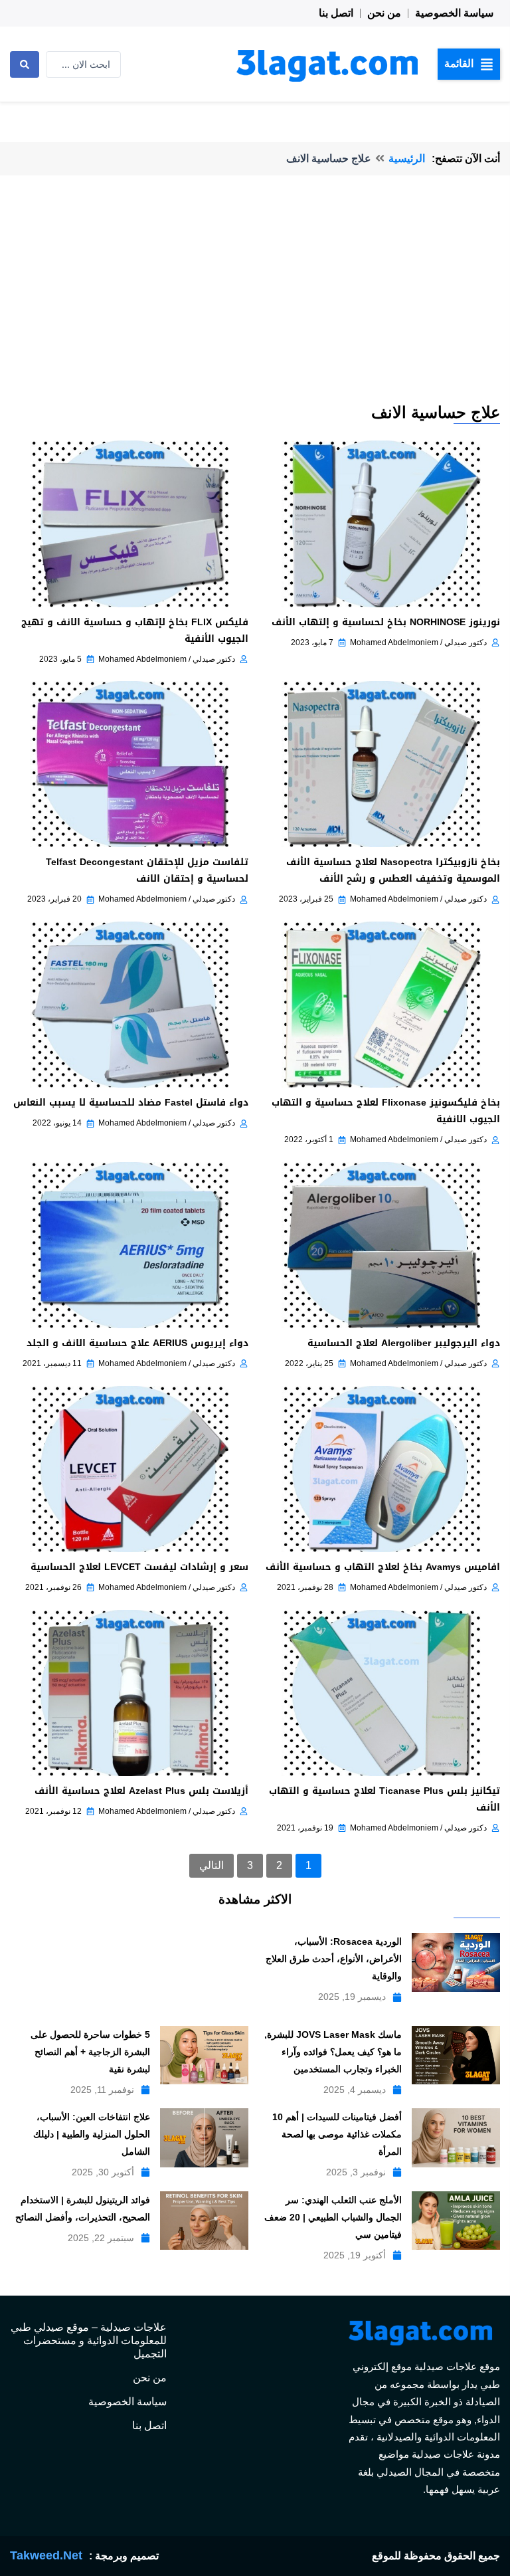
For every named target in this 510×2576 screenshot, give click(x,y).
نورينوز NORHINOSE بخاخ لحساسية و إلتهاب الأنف (386, 622)
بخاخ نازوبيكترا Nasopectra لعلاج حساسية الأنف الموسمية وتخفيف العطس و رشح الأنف (393, 870)
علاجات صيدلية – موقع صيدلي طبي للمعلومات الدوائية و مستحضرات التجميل (89, 2340)
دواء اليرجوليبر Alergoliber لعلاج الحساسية (404, 1343)
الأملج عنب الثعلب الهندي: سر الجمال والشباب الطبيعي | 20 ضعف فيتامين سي (333, 2217)
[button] (469, 64)
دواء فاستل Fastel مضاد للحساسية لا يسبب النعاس (131, 1103)
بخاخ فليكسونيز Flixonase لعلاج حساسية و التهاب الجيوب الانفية (386, 1111)
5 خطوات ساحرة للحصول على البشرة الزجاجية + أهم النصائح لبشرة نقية (90, 2052)
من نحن (384, 13)
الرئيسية (407, 158)
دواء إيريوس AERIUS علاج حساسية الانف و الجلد (137, 1343)
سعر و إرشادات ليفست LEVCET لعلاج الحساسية (139, 1567)
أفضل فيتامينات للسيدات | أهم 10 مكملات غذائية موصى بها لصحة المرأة (337, 2134)
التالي (212, 1865)
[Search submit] (25, 64)
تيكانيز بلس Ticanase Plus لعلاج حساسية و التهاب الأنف (384, 1799)
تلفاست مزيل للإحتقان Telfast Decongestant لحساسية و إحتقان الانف (147, 870)
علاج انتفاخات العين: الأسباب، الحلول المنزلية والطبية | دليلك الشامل (92, 2134)
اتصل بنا (336, 13)
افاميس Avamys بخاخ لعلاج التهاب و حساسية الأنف (383, 1567)
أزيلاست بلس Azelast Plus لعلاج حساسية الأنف (141, 1791)
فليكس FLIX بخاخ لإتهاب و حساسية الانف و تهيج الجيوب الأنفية (135, 631)
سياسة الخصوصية (454, 13)
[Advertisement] (255, 302)
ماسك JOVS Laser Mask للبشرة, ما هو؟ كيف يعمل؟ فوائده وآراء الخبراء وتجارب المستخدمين (333, 2052)
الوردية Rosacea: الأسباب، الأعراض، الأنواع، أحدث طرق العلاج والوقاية (334, 1959)
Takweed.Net (46, 2555)
